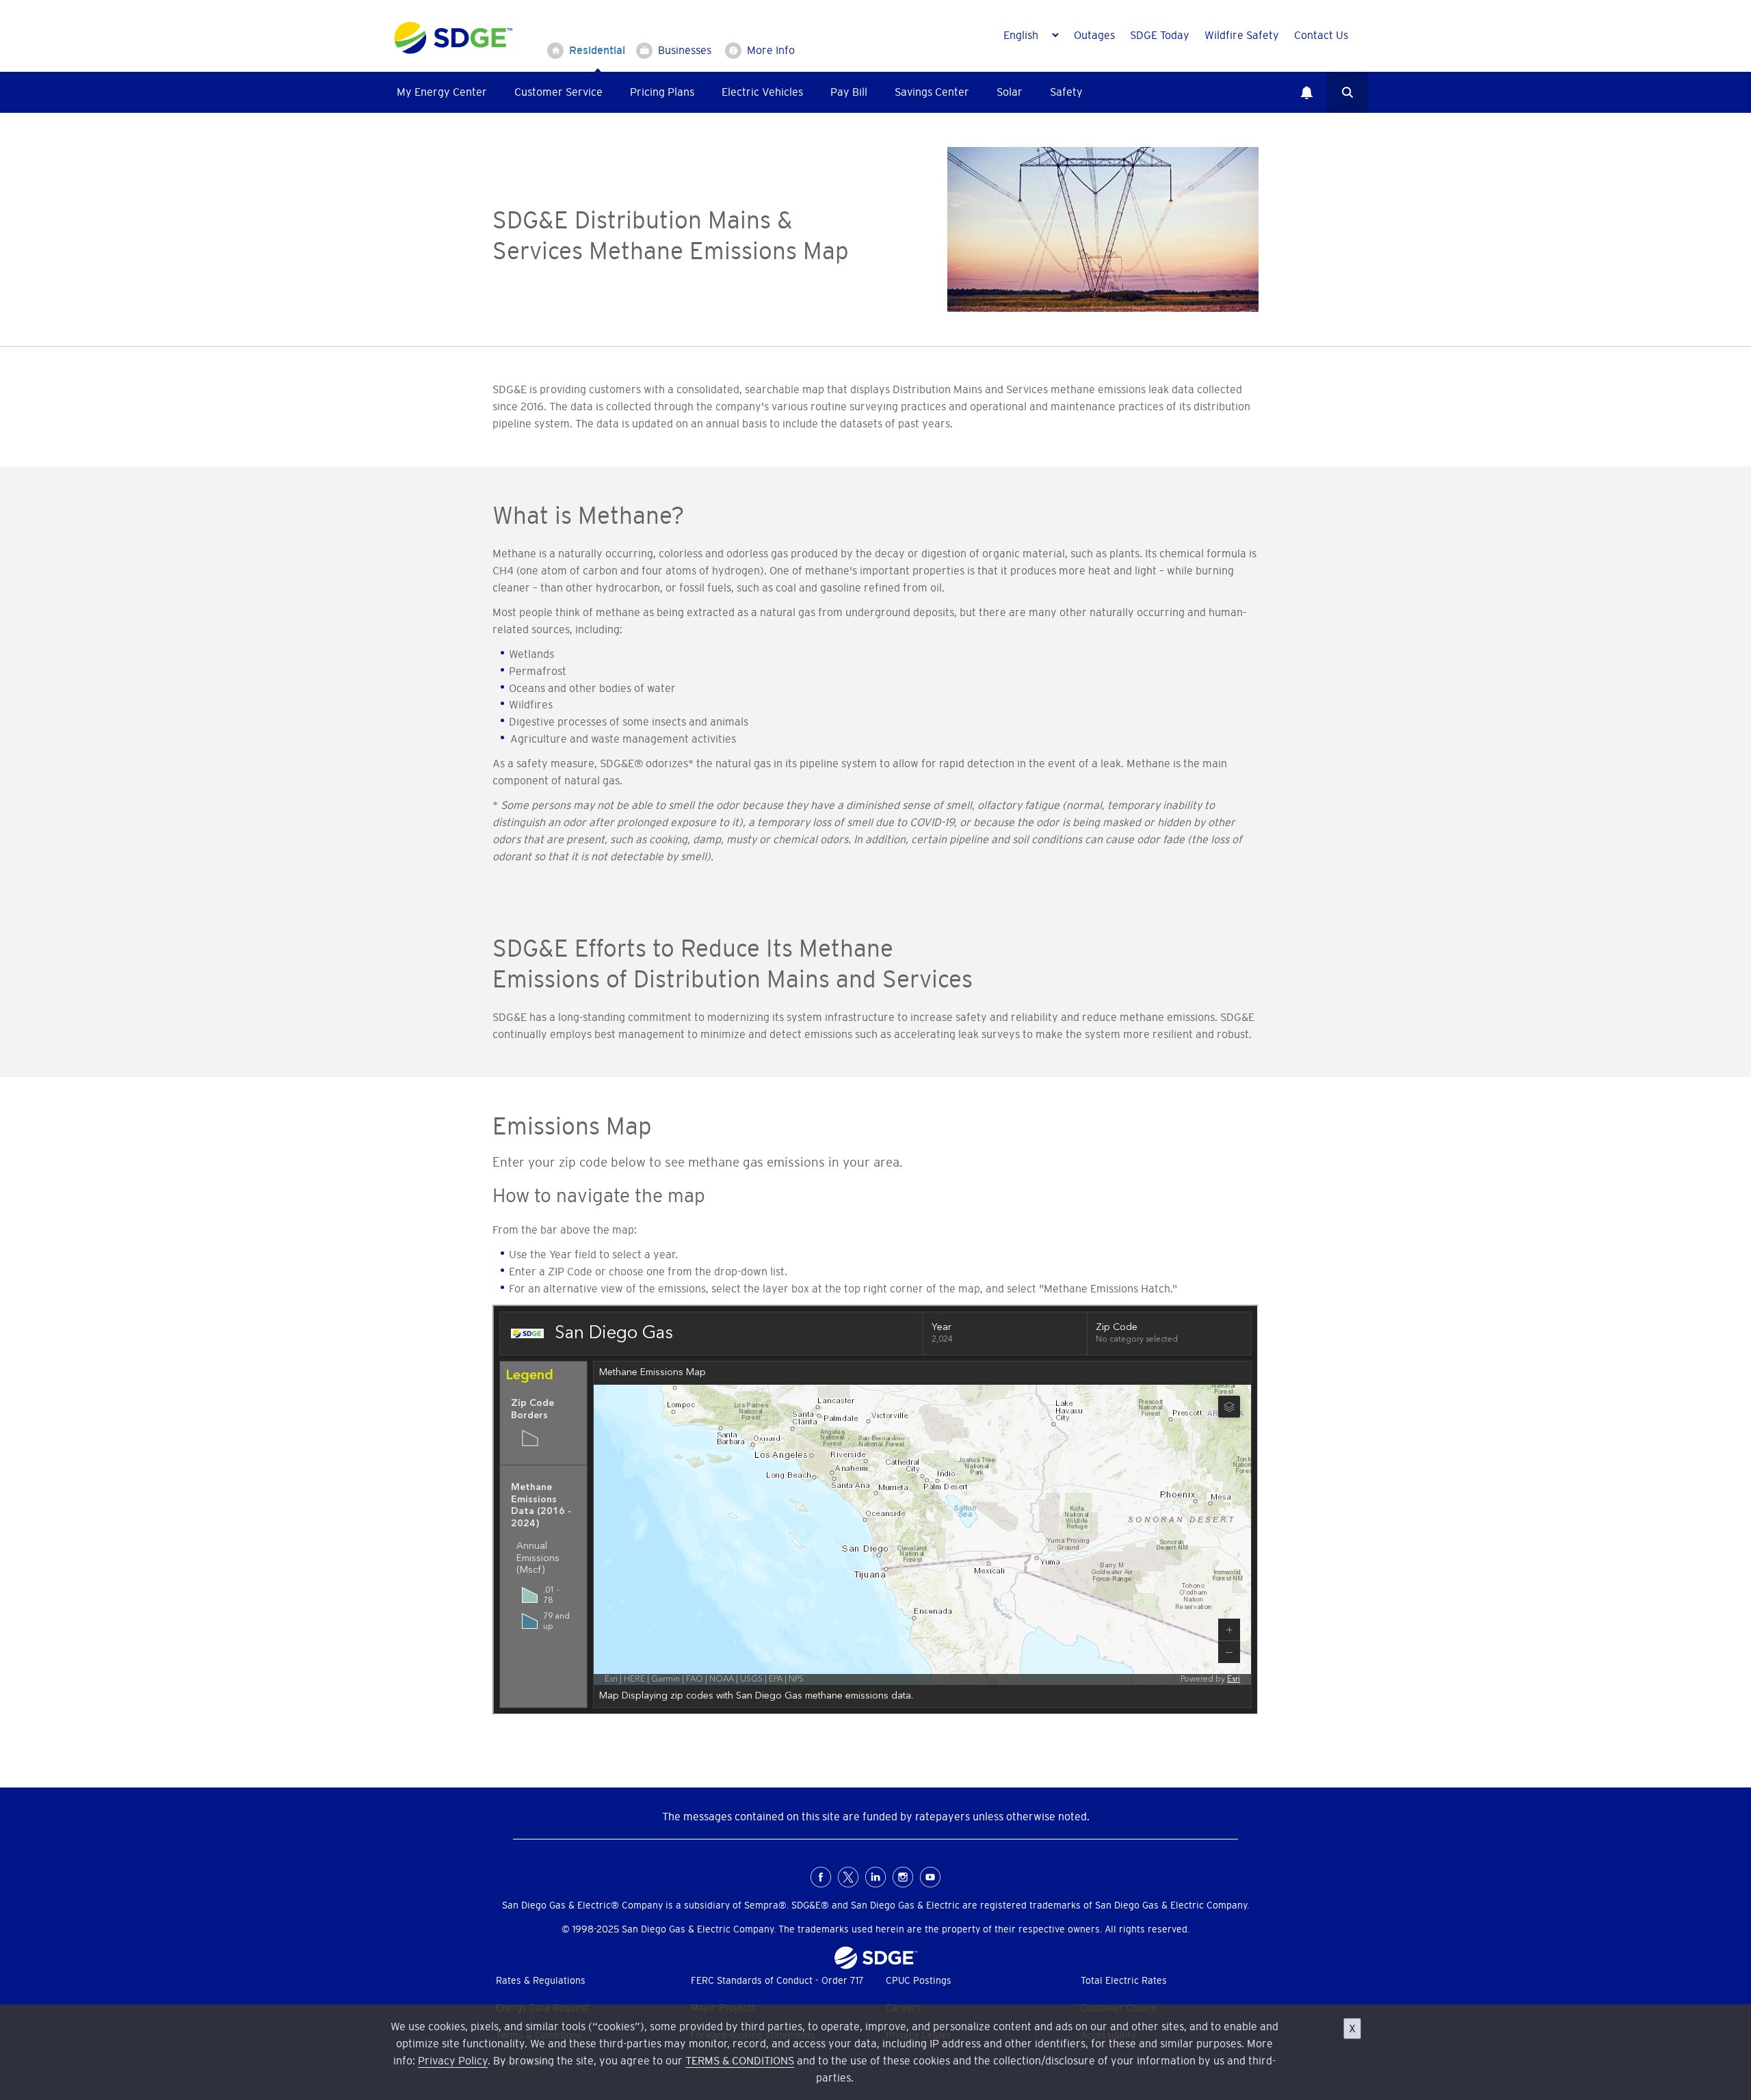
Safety (1066, 92)
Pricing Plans (662, 92)
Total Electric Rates (1124, 1980)
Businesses (685, 50)
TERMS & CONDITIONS (740, 2060)
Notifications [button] (1306, 92)
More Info (771, 50)
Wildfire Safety (1242, 35)
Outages (1094, 35)
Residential (597, 50)
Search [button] (1347, 92)
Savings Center (932, 92)
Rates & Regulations (541, 1980)
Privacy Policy (453, 2060)
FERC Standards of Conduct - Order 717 (777, 1980)
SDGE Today (1160, 35)
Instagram (903, 1877)
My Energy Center (442, 92)
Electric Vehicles (762, 92)
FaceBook (821, 1877)
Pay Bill (849, 92)
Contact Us (1321, 35)
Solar (1010, 92)
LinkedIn (875, 1877)
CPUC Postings (919, 1980)
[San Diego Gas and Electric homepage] (453, 51)
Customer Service (558, 92)
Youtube (930, 1877)
